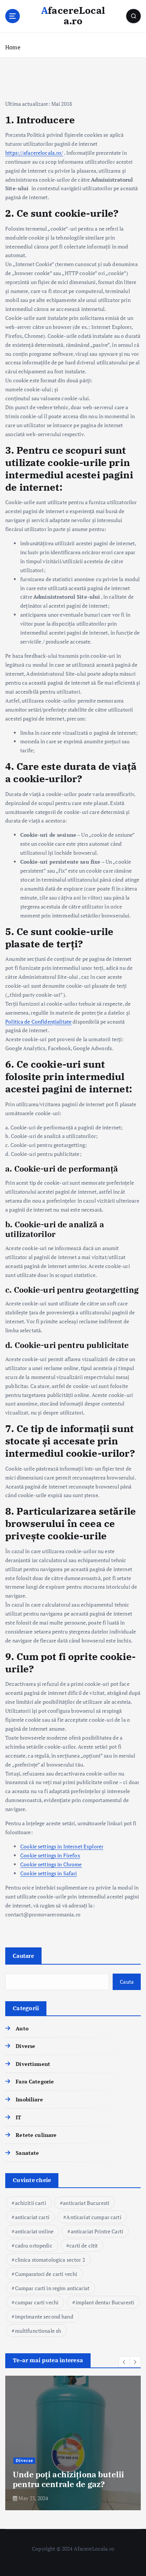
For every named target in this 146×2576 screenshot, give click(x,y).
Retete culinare (36, 2135)
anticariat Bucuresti (86, 2203)
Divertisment (33, 2064)
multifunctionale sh (38, 2331)
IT (18, 2117)
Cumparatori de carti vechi (46, 2274)
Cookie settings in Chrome (51, 1864)
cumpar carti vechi (37, 2302)
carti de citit (83, 2245)
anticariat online (34, 2231)
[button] (124, 2362)
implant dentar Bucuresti (105, 2302)
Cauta (127, 1982)
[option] (73, 2443)
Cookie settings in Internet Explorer (62, 1846)
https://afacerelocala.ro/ (34, 153)
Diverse (25, 2046)
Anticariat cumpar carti (94, 2217)
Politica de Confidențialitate (38, 1022)
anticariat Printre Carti (97, 2231)
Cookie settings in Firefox (50, 1855)
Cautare (23, 1956)
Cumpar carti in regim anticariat (52, 2288)
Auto (22, 2028)
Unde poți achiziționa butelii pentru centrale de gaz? (68, 2479)
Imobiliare (29, 2099)
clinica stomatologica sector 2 (50, 2260)
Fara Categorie (35, 2081)
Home (13, 47)
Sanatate (27, 2153)
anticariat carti (32, 2217)
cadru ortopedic (34, 2245)
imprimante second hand (44, 2316)
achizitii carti (31, 2203)
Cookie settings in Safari (49, 1873)
